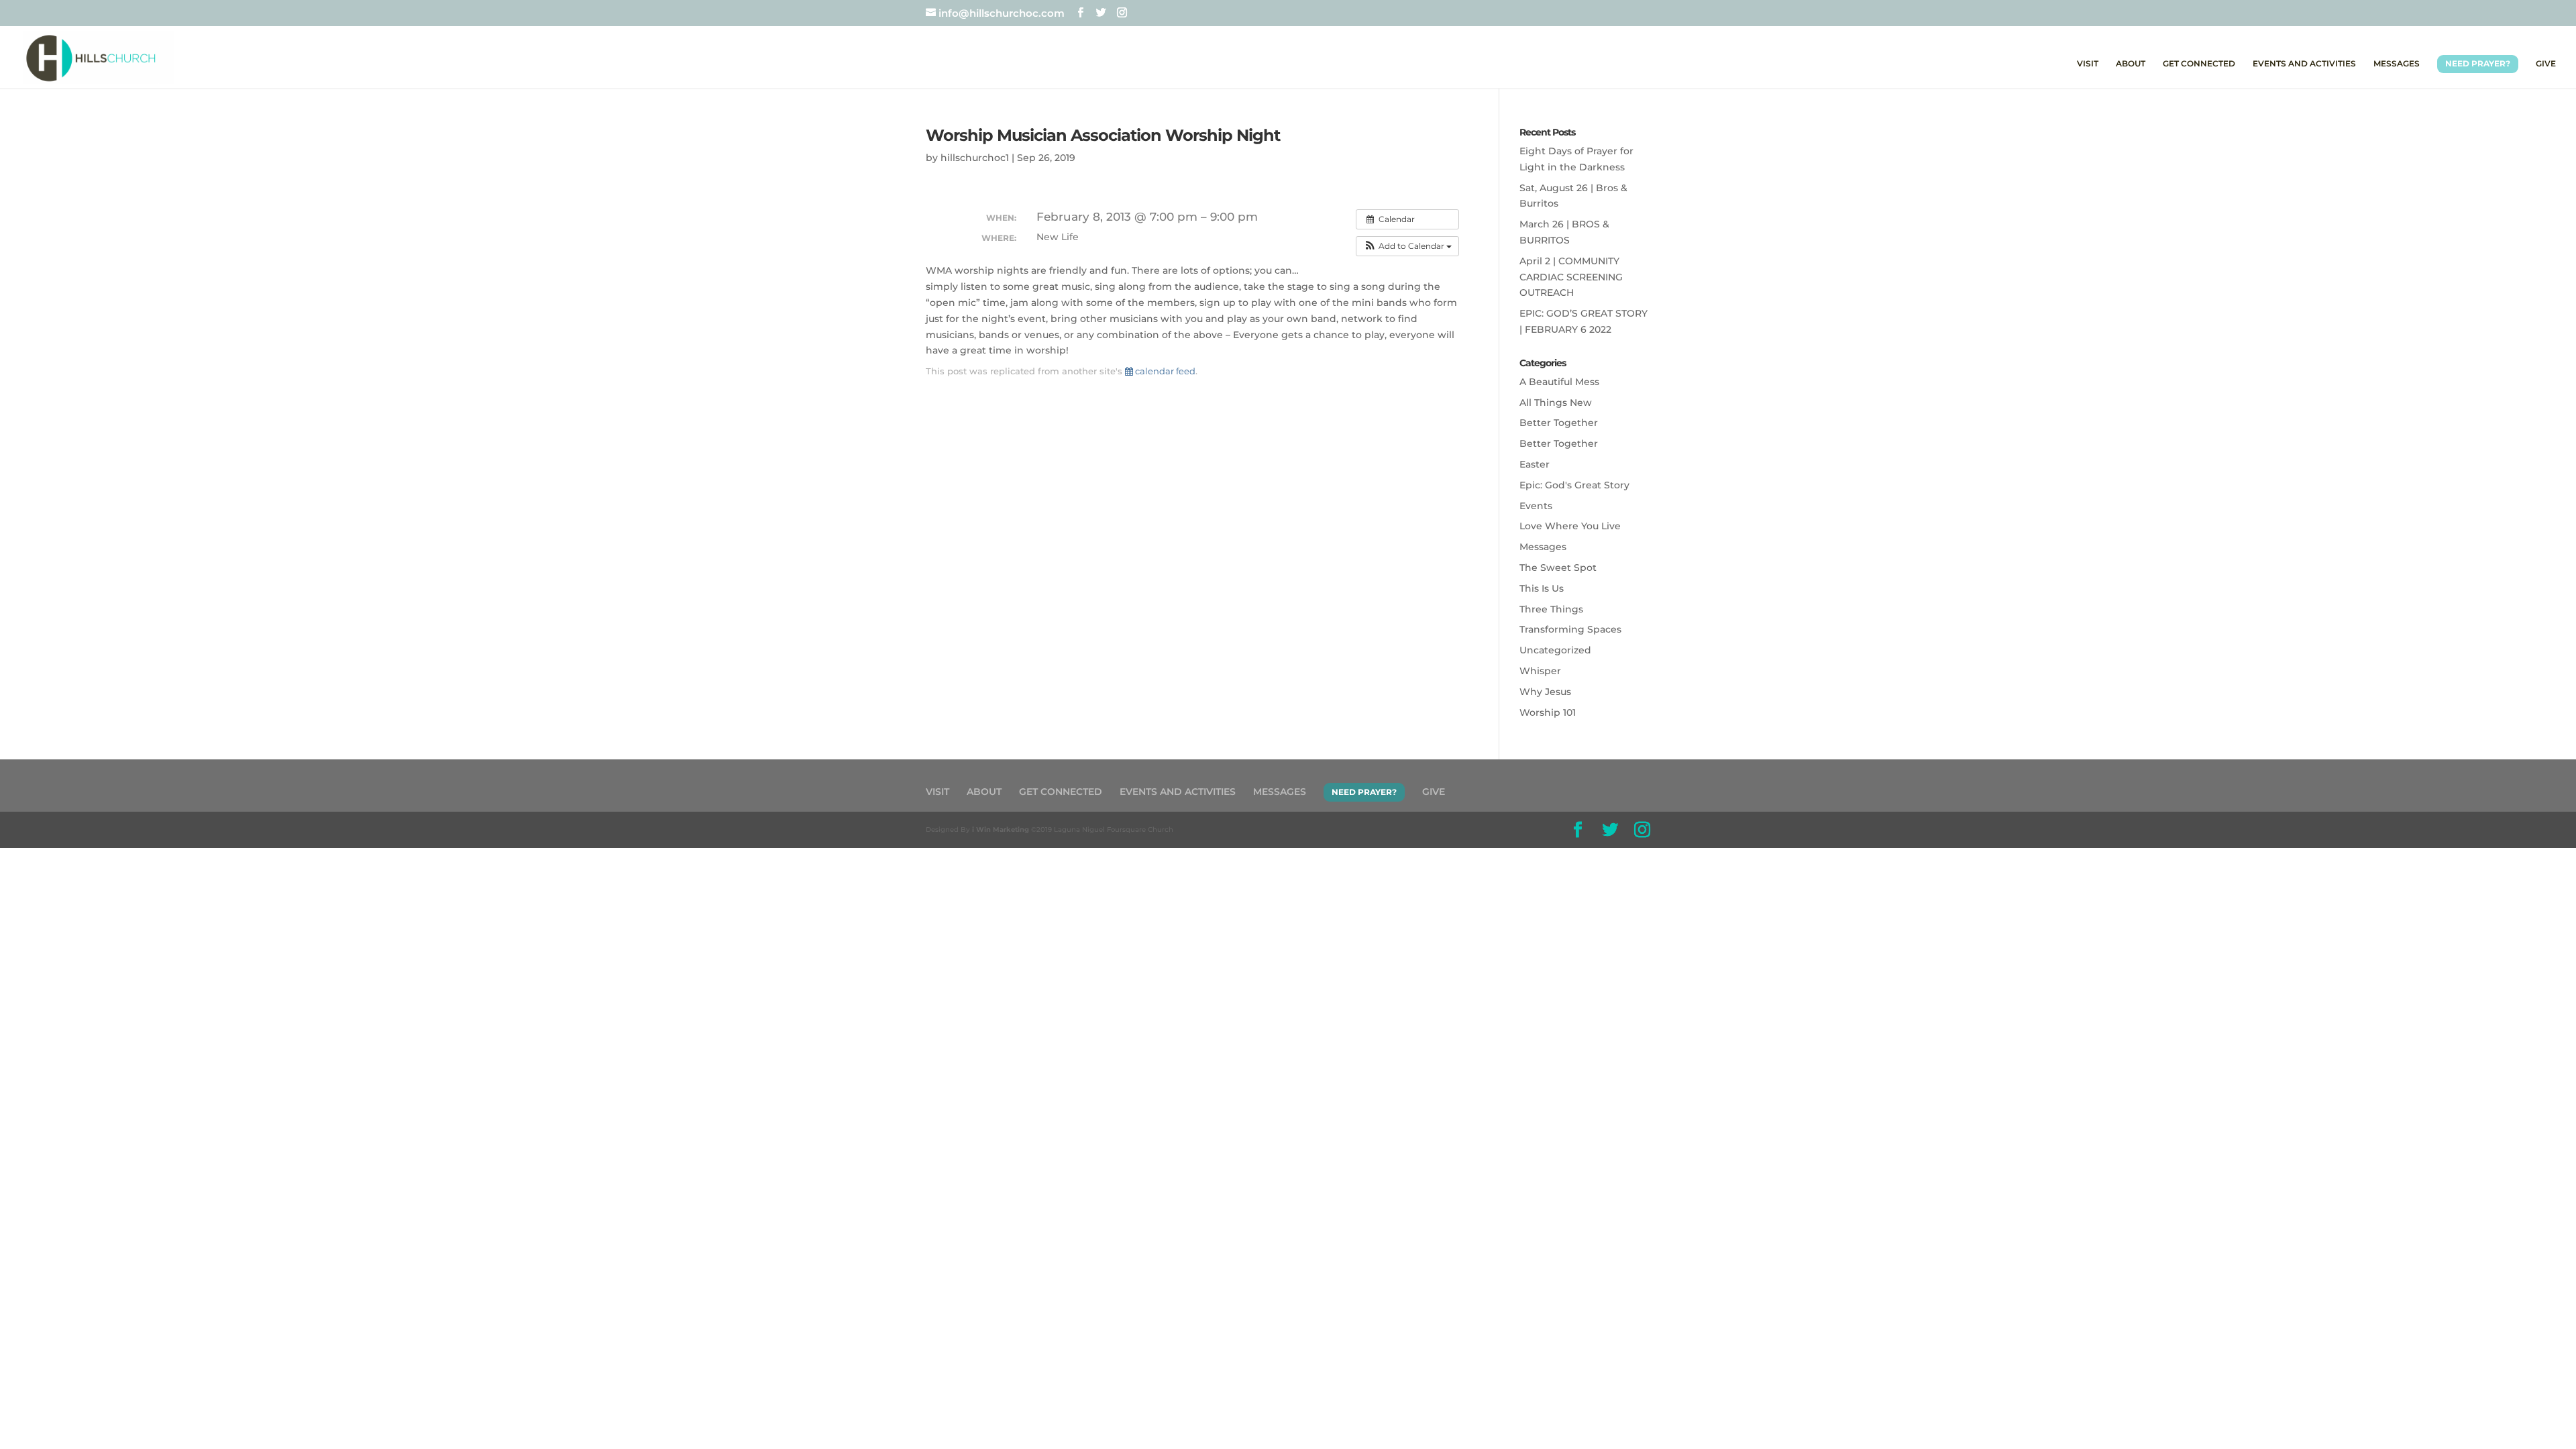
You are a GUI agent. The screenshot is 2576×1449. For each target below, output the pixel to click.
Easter (1535, 464)
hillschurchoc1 (975, 158)
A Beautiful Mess (1559, 382)
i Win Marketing (1001, 829)
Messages (1543, 547)
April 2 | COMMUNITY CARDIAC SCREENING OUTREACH (1571, 277)
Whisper (1540, 671)
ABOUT (2131, 64)
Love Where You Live (1570, 526)
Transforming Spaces (1570, 629)
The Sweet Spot (1558, 568)
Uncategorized (1555, 650)
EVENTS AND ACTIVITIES (2304, 64)
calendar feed (1164, 371)
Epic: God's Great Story (1574, 485)
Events (1536, 506)
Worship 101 (1548, 712)
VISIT (2088, 64)
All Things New (1556, 402)
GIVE (2546, 64)
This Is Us (1542, 588)
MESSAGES (2397, 64)
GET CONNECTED (2199, 64)
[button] (1407, 246)
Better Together (1559, 423)
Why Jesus (1545, 692)
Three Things (1551, 609)
